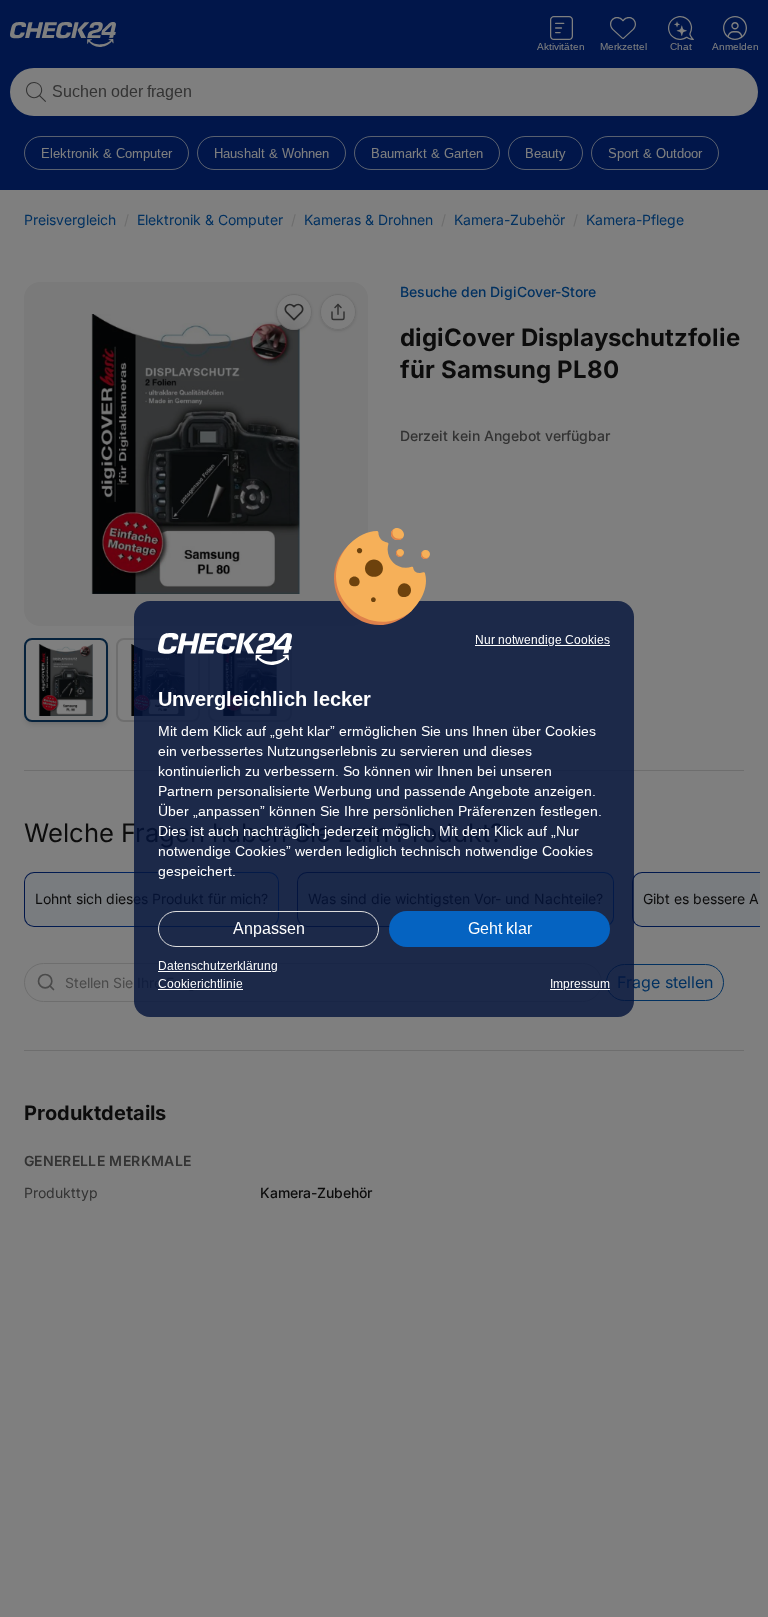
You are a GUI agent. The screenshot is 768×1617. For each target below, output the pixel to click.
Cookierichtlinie (200, 984)
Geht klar (500, 928)
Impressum (580, 984)
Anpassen (269, 928)
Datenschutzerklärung (218, 966)
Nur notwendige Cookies (542, 640)
